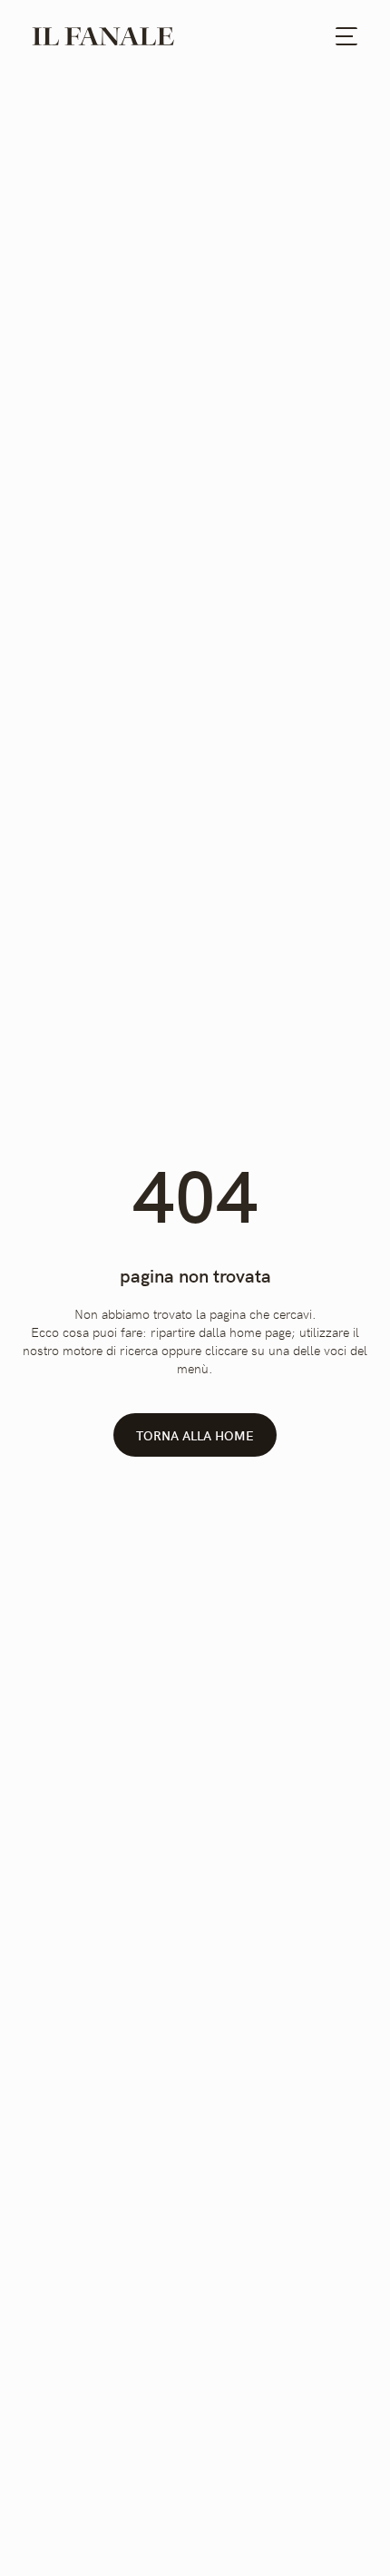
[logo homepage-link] (103, 36)
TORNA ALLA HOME (195, 1435)
